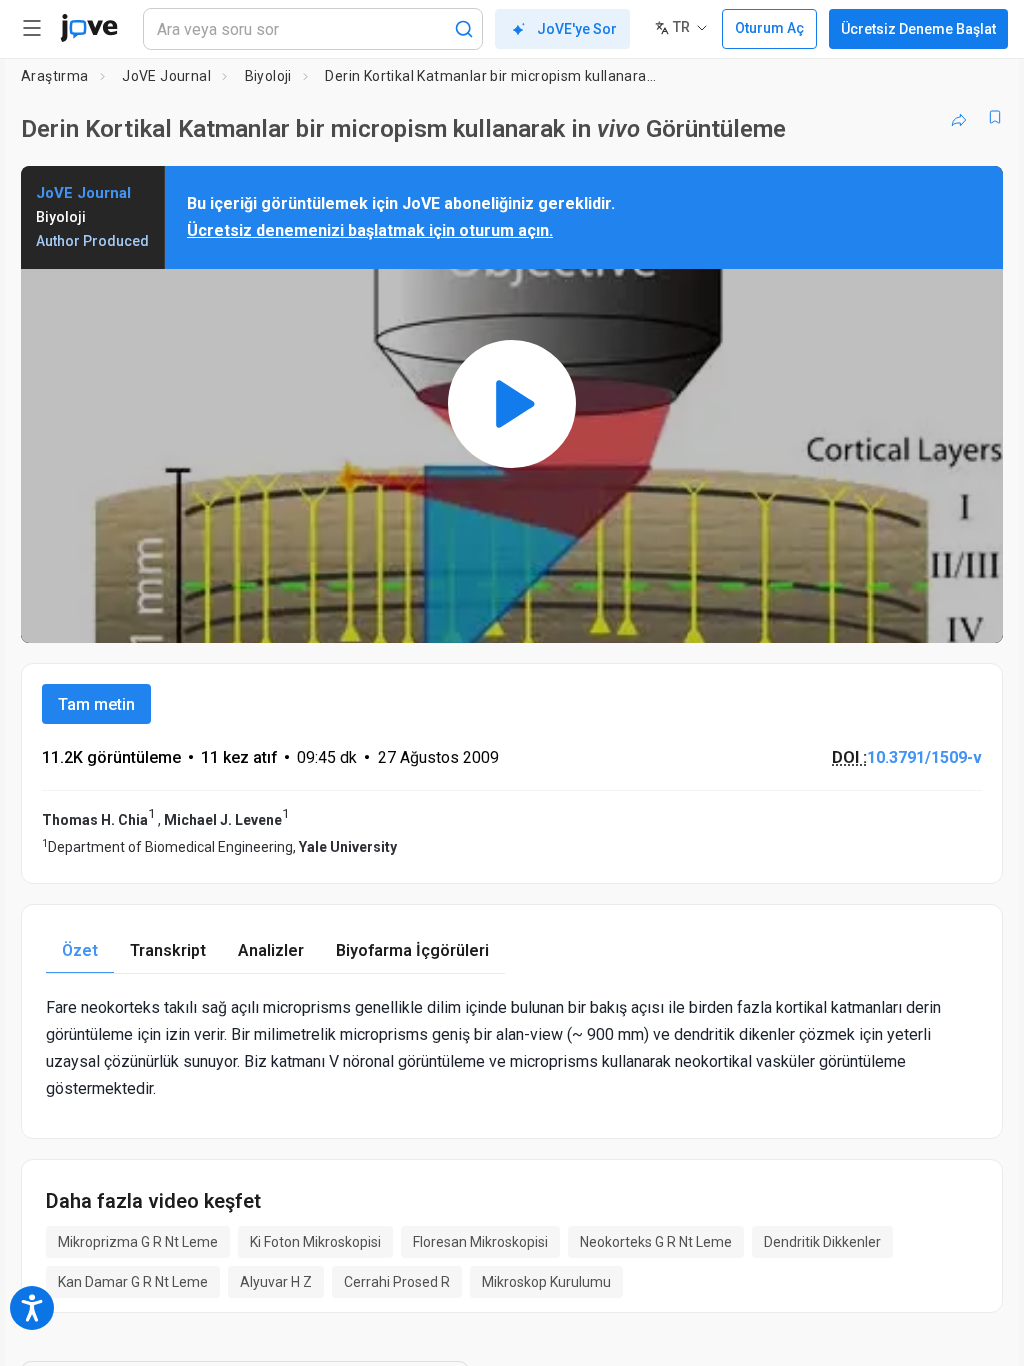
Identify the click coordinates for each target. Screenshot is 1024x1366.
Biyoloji (268, 76)
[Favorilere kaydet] (995, 117)
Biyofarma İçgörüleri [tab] (412, 950)
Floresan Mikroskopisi (480, 1242)
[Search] (464, 29)
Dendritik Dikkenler (822, 1242)
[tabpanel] (512, 1048)
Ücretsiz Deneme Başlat (918, 29)
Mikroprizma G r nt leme (138, 1242)
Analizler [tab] (271, 950)
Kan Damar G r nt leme (133, 1282)
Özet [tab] (80, 950)
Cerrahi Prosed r (397, 1282)
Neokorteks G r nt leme (656, 1242)
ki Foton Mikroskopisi (315, 1242)
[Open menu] (32, 28)
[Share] (959, 117)
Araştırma (55, 76)
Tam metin (96, 704)
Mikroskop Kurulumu (546, 1282)
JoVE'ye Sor (577, 29)
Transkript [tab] (168, 950)
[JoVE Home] (89, 28)
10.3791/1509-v (924, 757)
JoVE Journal (166, 76)
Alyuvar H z (276, 1282)
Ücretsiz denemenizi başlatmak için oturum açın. (370, 230)
